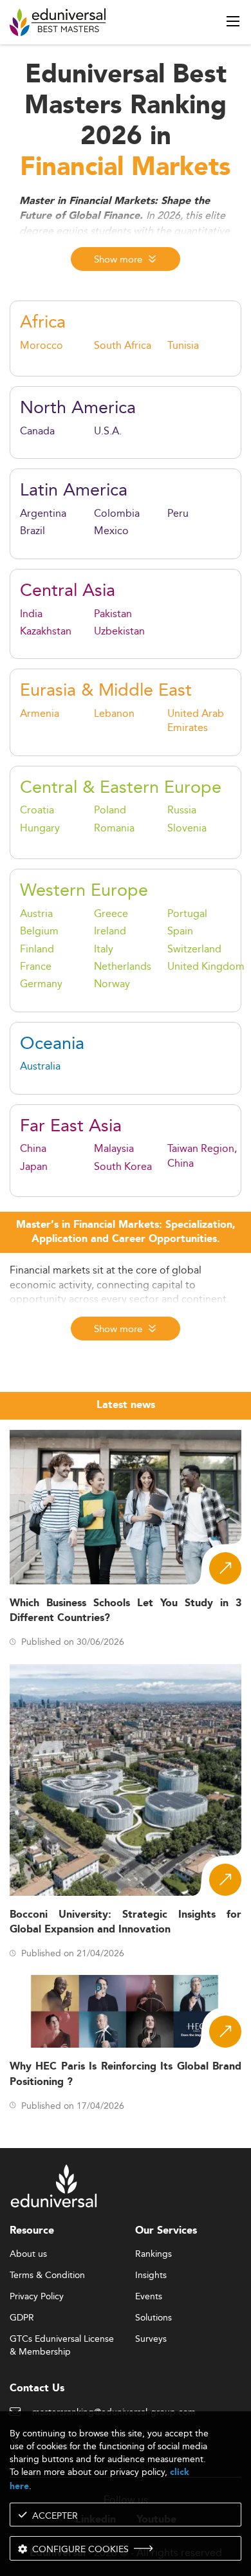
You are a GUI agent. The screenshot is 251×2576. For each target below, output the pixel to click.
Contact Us (37, 2388)
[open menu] (233, 21)
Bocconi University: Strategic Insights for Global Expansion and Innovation (126, 1922)
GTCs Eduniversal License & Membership (62, 2340)
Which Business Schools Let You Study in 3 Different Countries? (126, 1611)
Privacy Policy (37, 2297)
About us (28, 2254)
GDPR (22, 2318)
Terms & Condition (47, 2275)
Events (149, 2297)
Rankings (153, 2254)
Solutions (153, 2318)
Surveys (151, 2339)
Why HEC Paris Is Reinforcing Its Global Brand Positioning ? (126, 2074)
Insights (151, 2275)
